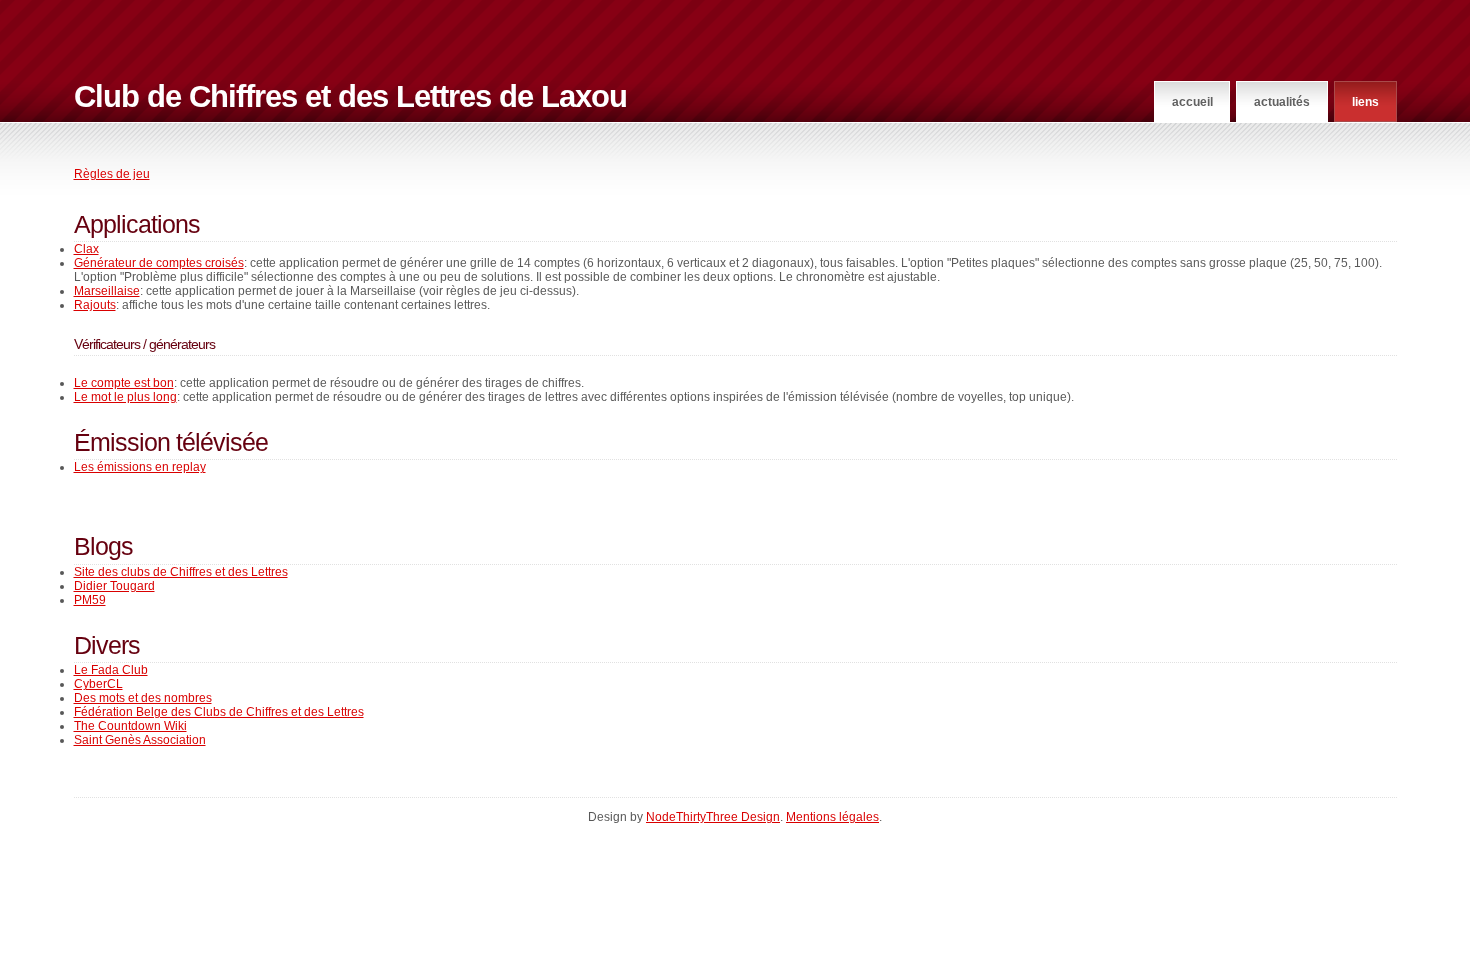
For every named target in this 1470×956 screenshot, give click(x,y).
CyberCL (98, 684)
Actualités (1282, 102)
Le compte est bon (124, 383)
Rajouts (95, 305)
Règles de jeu (112, 174)
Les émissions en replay (140, 467)
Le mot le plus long (125, 397)
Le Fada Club (111, 670)
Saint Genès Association (140, 740)
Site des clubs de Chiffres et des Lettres (181, 572)
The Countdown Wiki (130, 726)
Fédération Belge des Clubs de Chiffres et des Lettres (219, 712)
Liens (1365, 102)
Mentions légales (832, 817)
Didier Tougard (114, 586)
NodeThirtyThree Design (713, 817)
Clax (86, 249)
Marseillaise (107, 291)
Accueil (1192, 102)
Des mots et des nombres (143, 698)
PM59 (90, 600)
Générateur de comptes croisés (159, 263)
